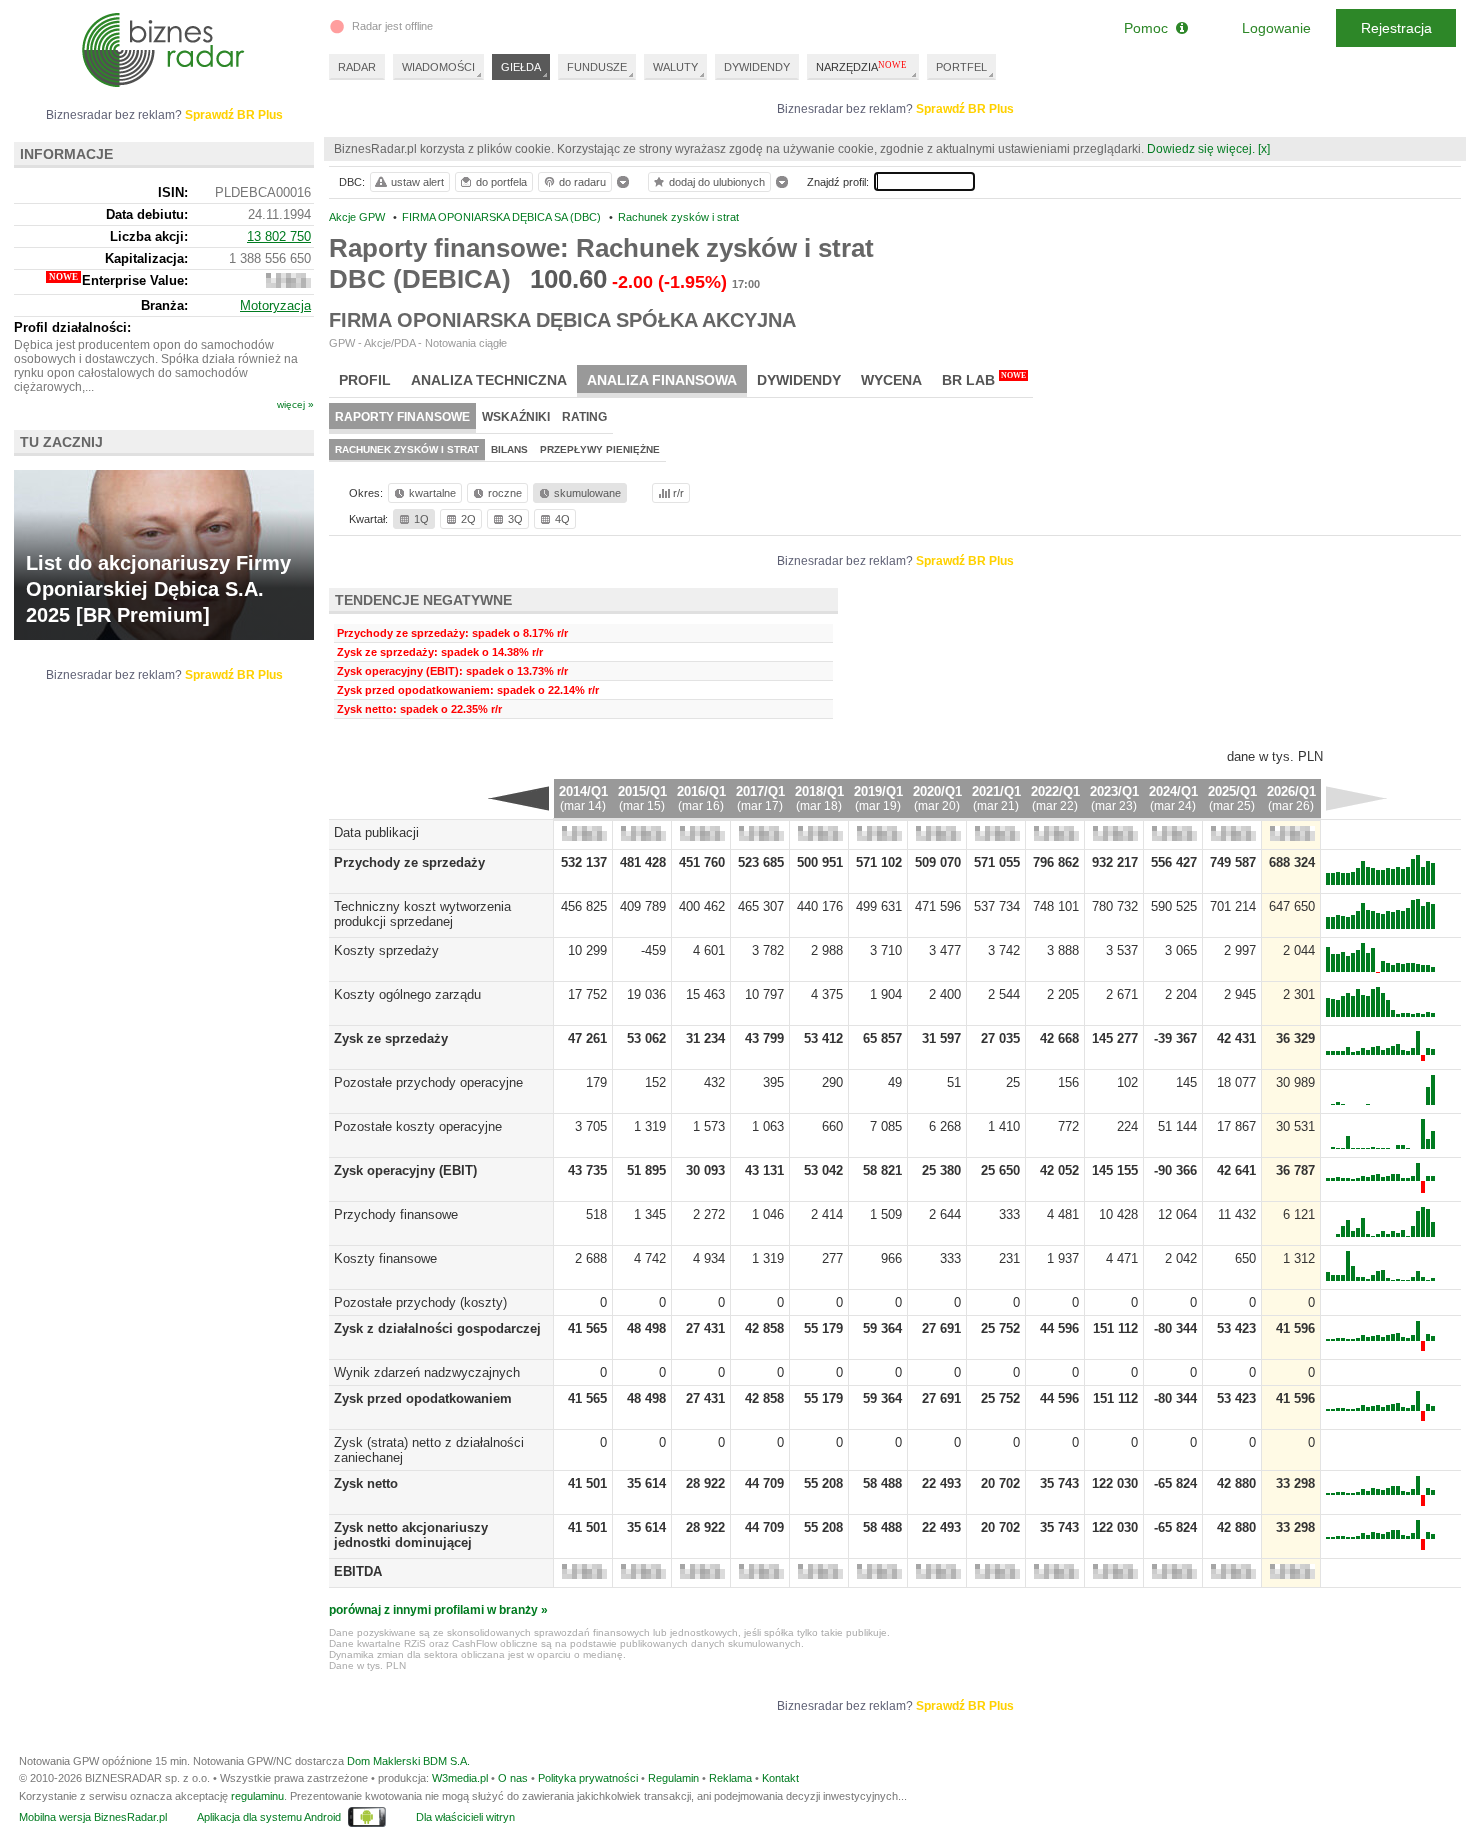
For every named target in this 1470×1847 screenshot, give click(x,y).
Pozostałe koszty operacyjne (418, 1126)
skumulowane (587, 493)
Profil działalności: (72, 327)
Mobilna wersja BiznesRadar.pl (93, 1817)
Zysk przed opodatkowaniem (423, 1398)
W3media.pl (460, 1778)
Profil (365, 380)
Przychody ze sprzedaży (409, 862)
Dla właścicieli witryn (465, 1817)
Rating (584, 417)
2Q (468, 519)
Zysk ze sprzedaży (391, 1038)
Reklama (730, 1778)
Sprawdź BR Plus (965, 109)
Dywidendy (799, 380)
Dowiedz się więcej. (1201, 149)
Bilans (509, 449)
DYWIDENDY (757, 67)
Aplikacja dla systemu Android (269, 1817)
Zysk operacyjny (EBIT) (405, 1170)
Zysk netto (366, 1483)
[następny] (1356, 798)
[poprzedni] (518, 798)
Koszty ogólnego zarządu (407, 994)
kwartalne (432, 493)
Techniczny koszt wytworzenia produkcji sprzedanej (422, 914)
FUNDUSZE (597, 67)
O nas (513, 1778)
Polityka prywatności (588, 1778)
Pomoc (1150, 28)
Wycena (891, 380)
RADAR (357, 67)
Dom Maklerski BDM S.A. (408, 1761)
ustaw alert (417, 182)
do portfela (501, 182)
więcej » (295, 404)
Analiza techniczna (489, 380)
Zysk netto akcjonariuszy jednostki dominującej (411, 1535)
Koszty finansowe (385, 1258)
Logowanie (1276, 28)
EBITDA (358, 1571)
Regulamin (673, 1778)
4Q (562, 519)
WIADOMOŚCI (438, 67)
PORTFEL (961, 67)
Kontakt (780, 1778)
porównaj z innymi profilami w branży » (438, 1610)
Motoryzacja (275, 305)
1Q (421, 519)
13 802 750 (279, 236)
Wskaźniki (516, 417)
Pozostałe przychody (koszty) (420, 1302)
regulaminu (257, 1796)
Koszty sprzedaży (386, 950)
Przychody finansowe (396, 1214)
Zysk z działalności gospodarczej (437, 1328)
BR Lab (984, 379)
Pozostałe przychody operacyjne (428, 1082)
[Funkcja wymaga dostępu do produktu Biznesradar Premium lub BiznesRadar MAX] (584, 836)
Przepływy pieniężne (600, 449)
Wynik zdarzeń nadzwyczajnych (427, 1372)
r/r (678, 493)
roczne (505, 493)
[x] (1264, 149)
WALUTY (675, 67)
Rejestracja (1396, 28)
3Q (515, 519)
